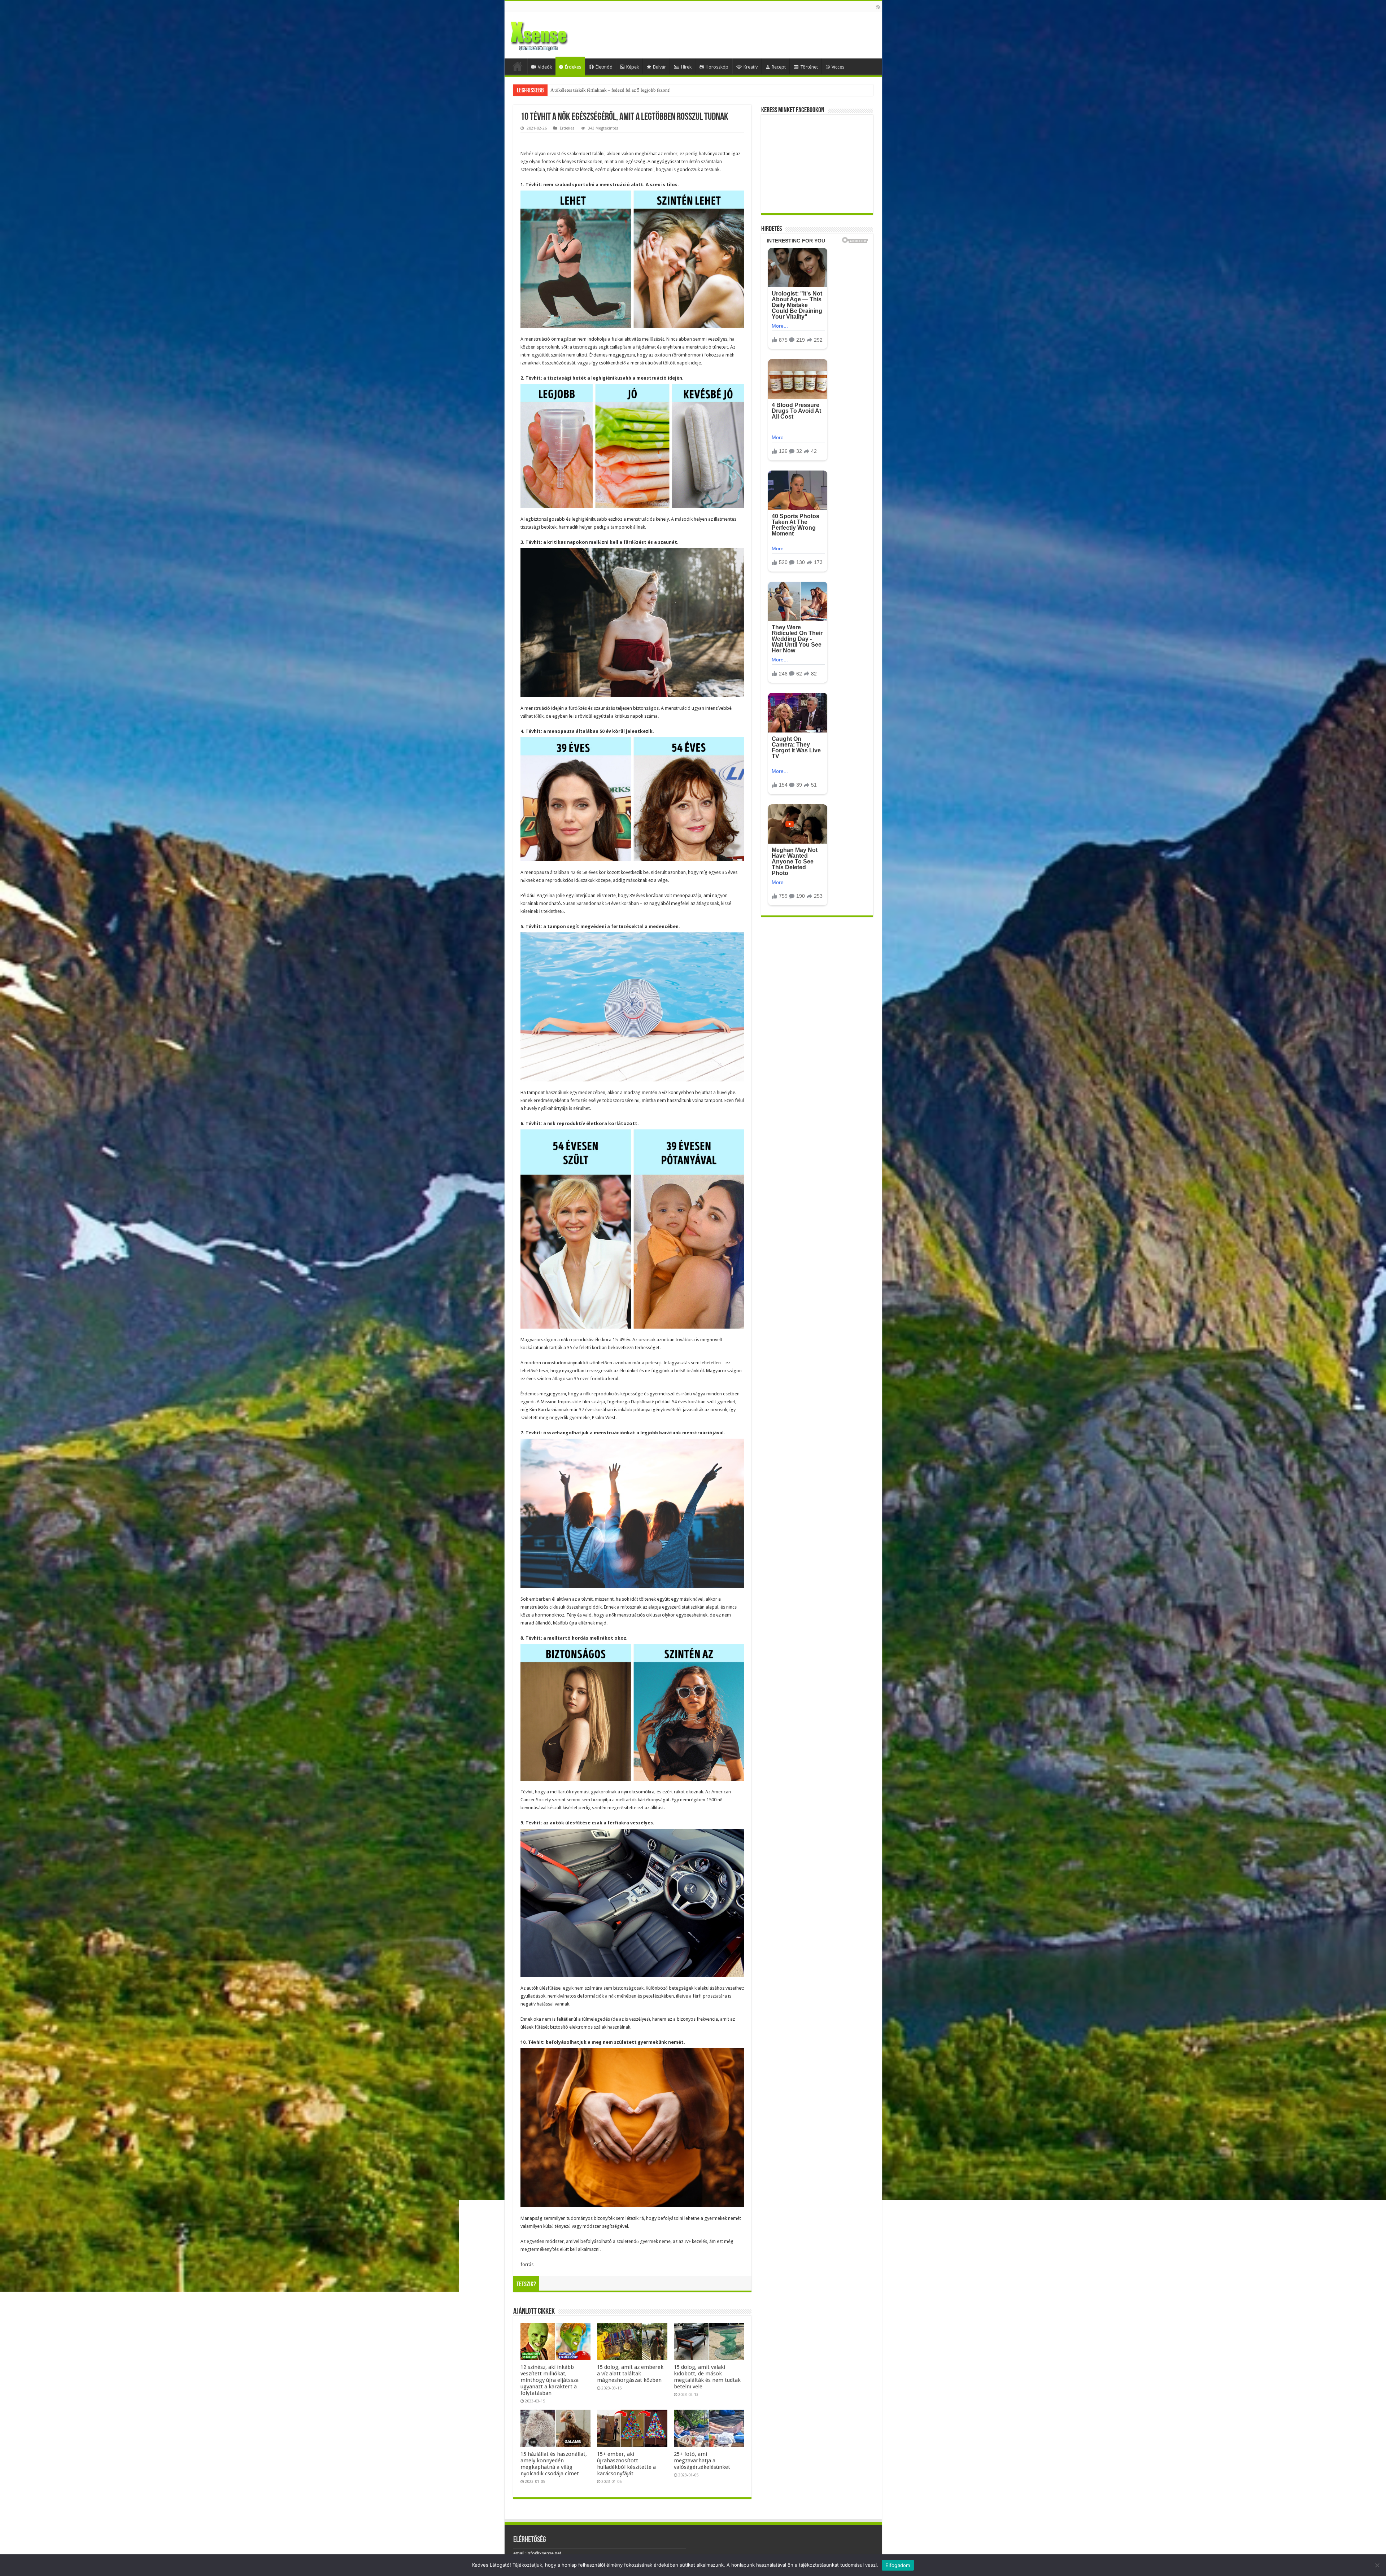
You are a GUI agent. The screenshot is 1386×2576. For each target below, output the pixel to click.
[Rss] (878, 7)
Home (518, 66)
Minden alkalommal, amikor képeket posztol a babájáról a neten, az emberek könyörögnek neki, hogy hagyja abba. (663, 90)
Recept (779, 67)
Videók (545, 67)
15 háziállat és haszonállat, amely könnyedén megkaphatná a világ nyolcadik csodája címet (554, 2464)
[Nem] (1377, 2565)
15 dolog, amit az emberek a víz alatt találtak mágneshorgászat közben (630, 2374)
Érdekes (573, 67)
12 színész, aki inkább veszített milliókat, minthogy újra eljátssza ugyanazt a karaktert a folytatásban (550, 2380)
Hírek (686, 67)
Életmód (604, 67)
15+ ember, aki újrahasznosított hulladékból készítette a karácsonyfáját (626, 2464)
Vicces (838, 67)
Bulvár (659, 67)
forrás (527, 2264)
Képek (633, 67)
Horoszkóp (717, 67)
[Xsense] (555, 34)
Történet (809, 67)
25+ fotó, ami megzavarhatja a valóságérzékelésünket (702, 2461)
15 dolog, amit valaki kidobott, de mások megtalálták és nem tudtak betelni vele (707, 2377)
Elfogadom (898, 2565)
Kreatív (751, 67)
